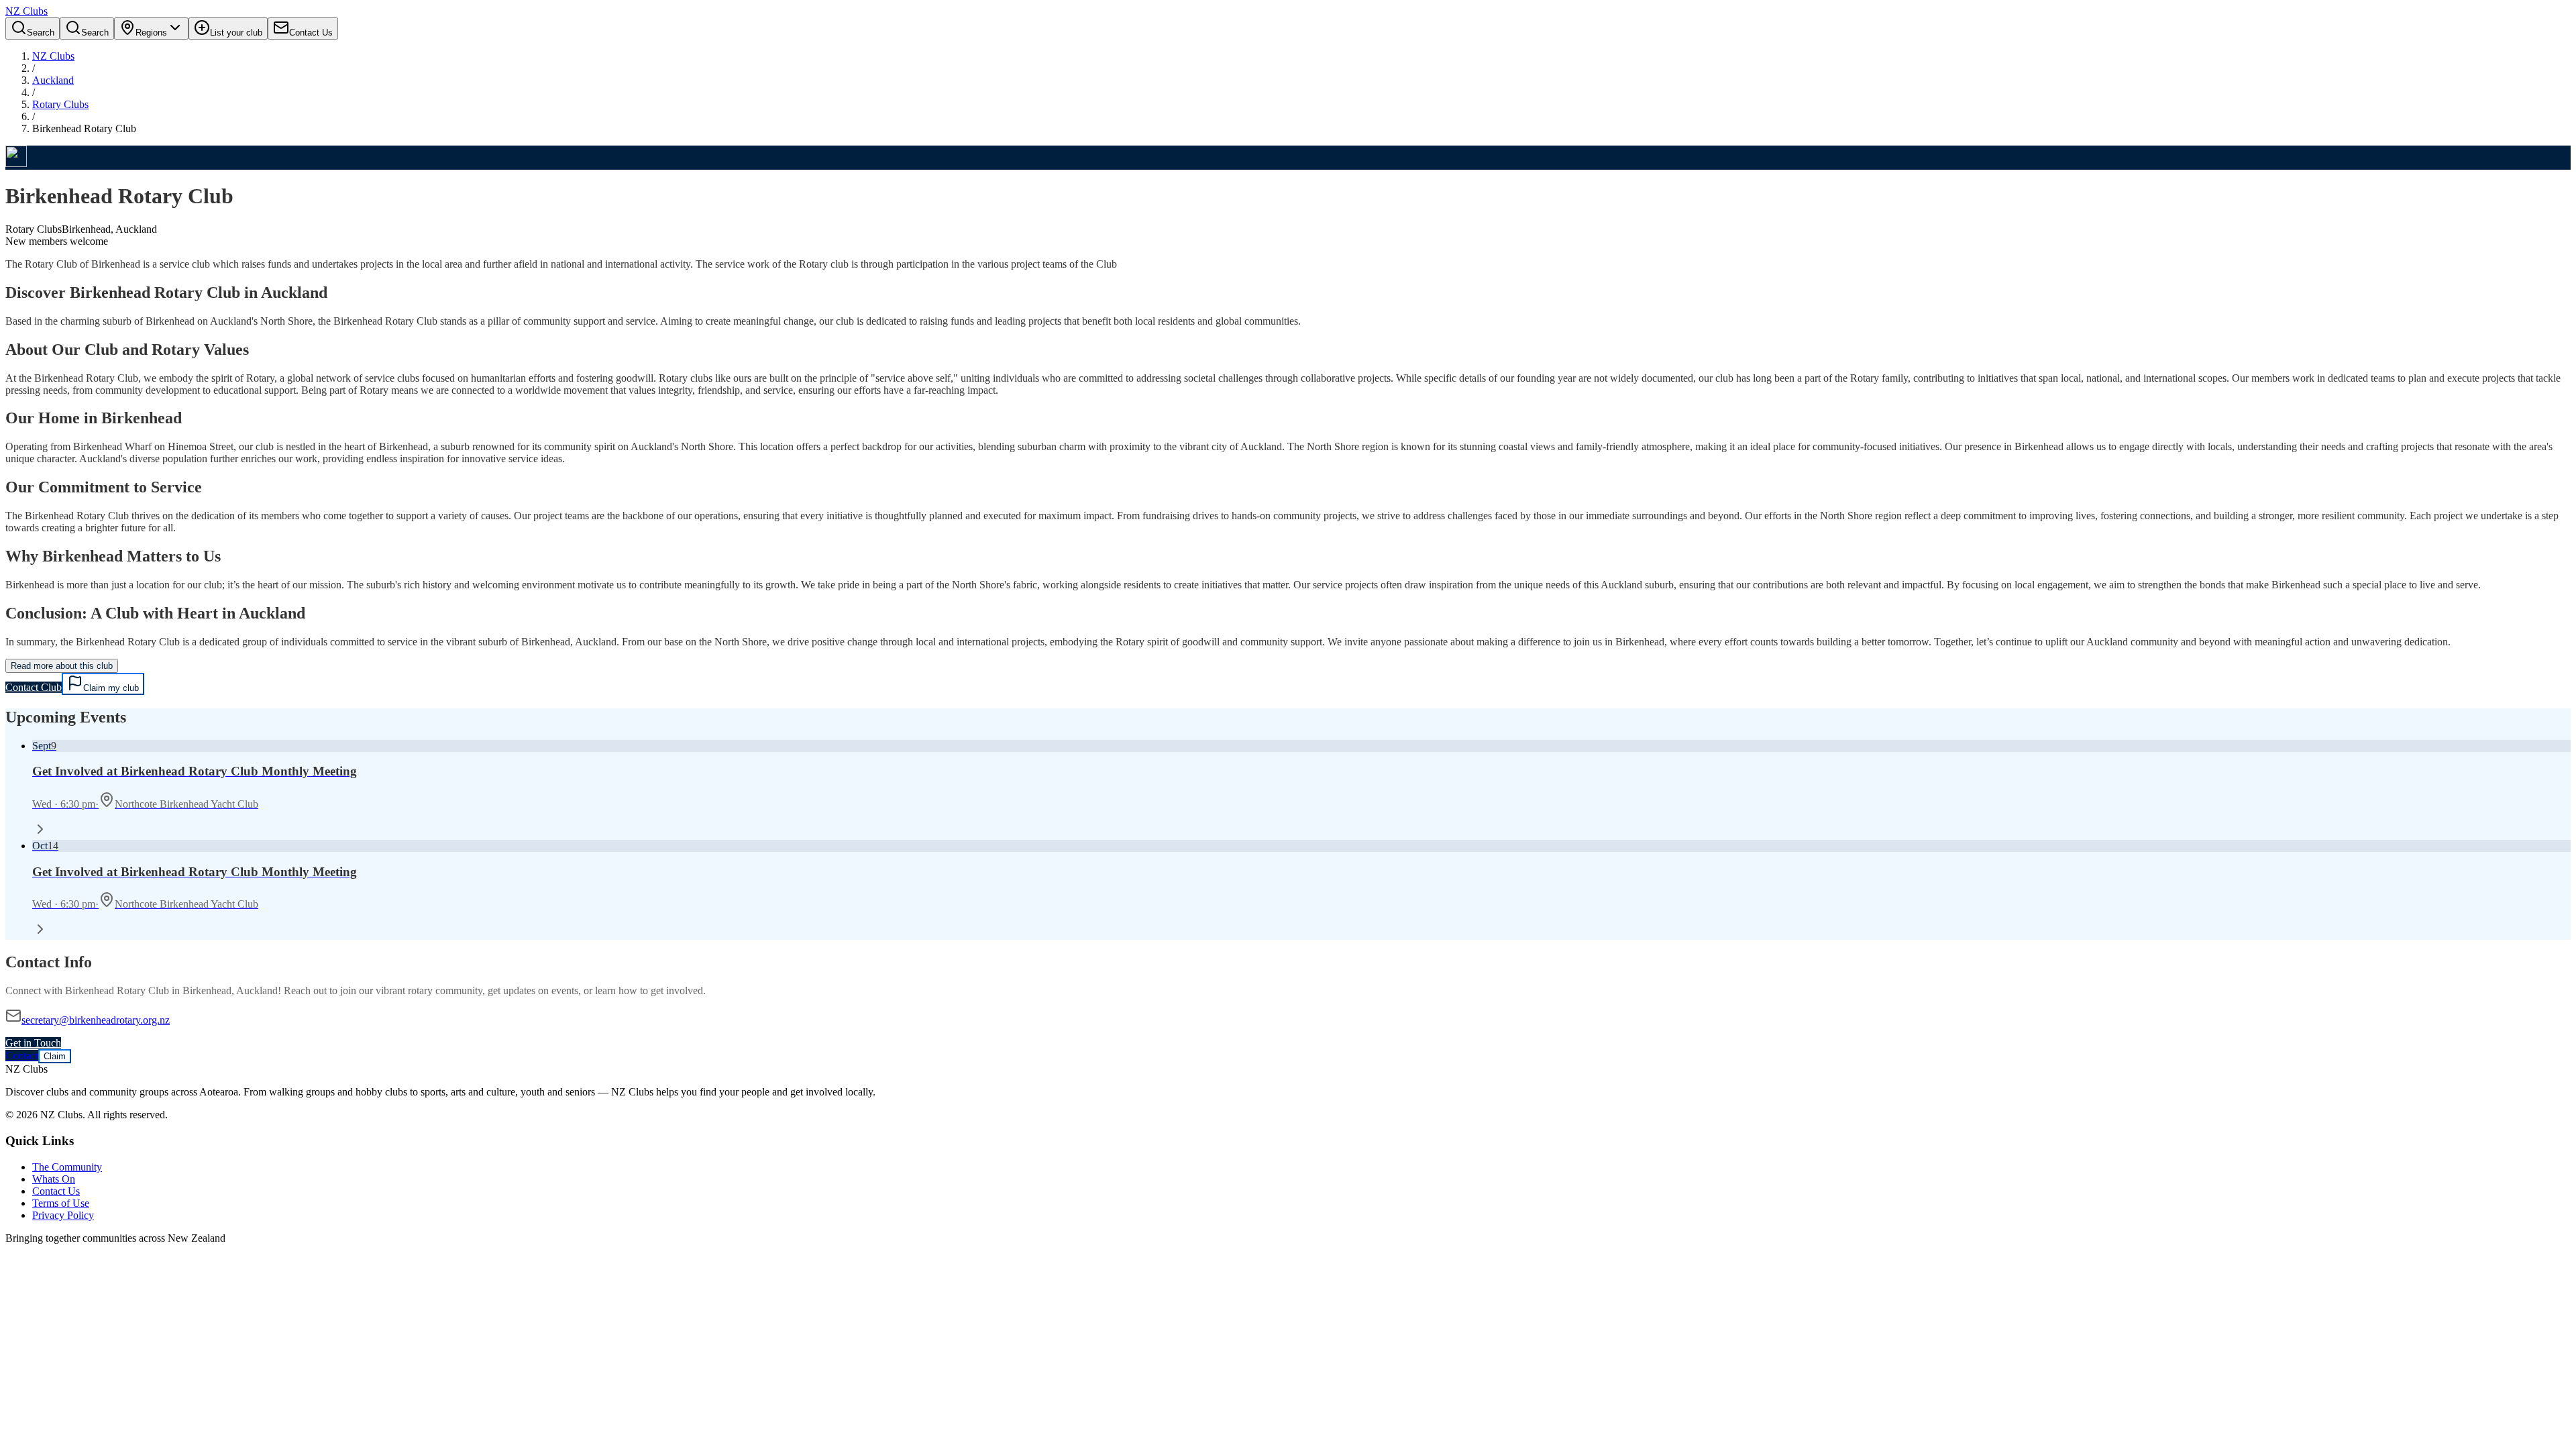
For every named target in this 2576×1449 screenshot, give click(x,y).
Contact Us (56, 1191)
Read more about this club (62, 666)
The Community (67, 1167)
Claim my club (111, 688)
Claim (55, 1056)
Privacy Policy (63, 1215)
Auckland (53, 80)
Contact (22, 1056)
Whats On (54, 1179)
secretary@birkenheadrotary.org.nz (96, 1020)
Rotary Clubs (60, 104)
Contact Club (34, 687)
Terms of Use (61, 1203)
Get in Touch (33, 1043)
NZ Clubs (53, 56)
